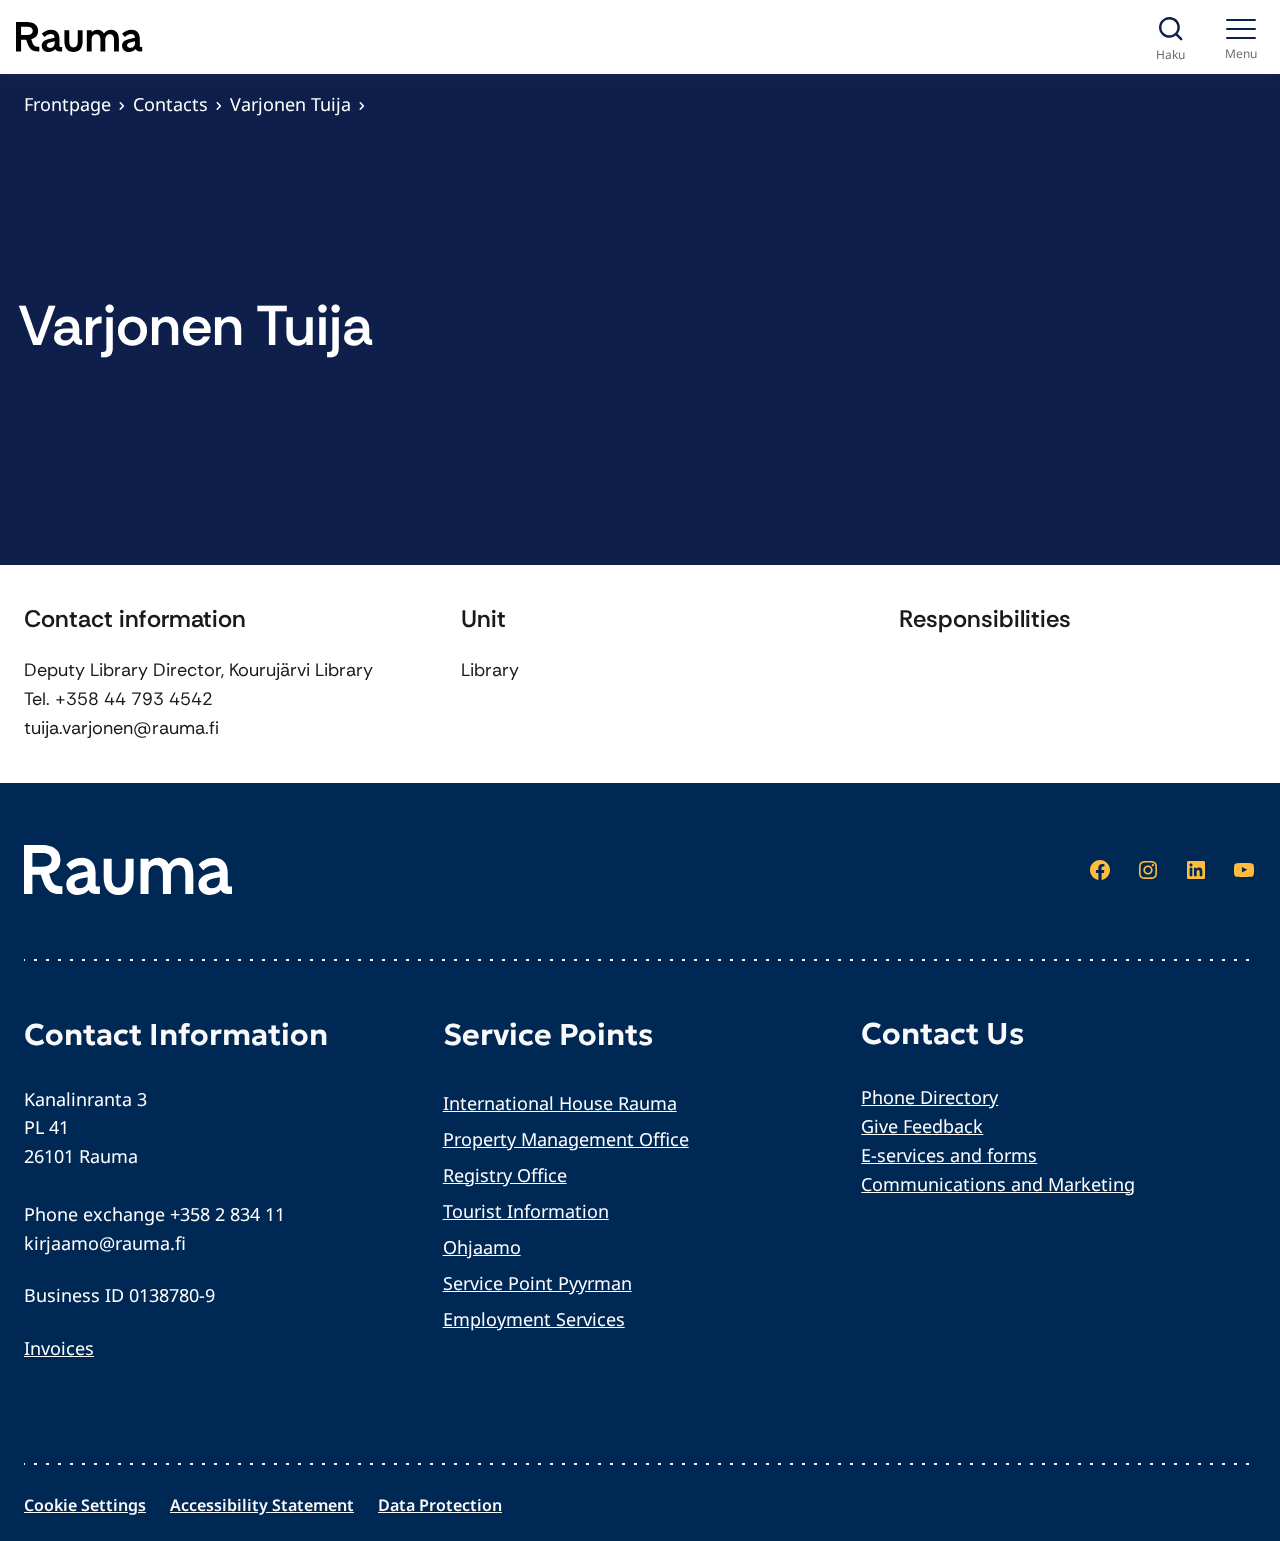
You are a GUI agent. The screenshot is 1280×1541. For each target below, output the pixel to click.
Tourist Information (526, 1211)
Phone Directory (929, 1097)
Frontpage (67, 104)
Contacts (170, 104)
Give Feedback (922, 1126)
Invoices (59, 1348)
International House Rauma (560, 1103)
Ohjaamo (482, 1247)
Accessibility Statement (262, 1505)
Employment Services (534, 1319)
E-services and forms (949, 1155)
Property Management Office (566, 1139)
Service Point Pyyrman (537, 1283)
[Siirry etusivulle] (79, 37)
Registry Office (505, 1175)
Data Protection (440, 1505)
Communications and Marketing (998, 1184)
